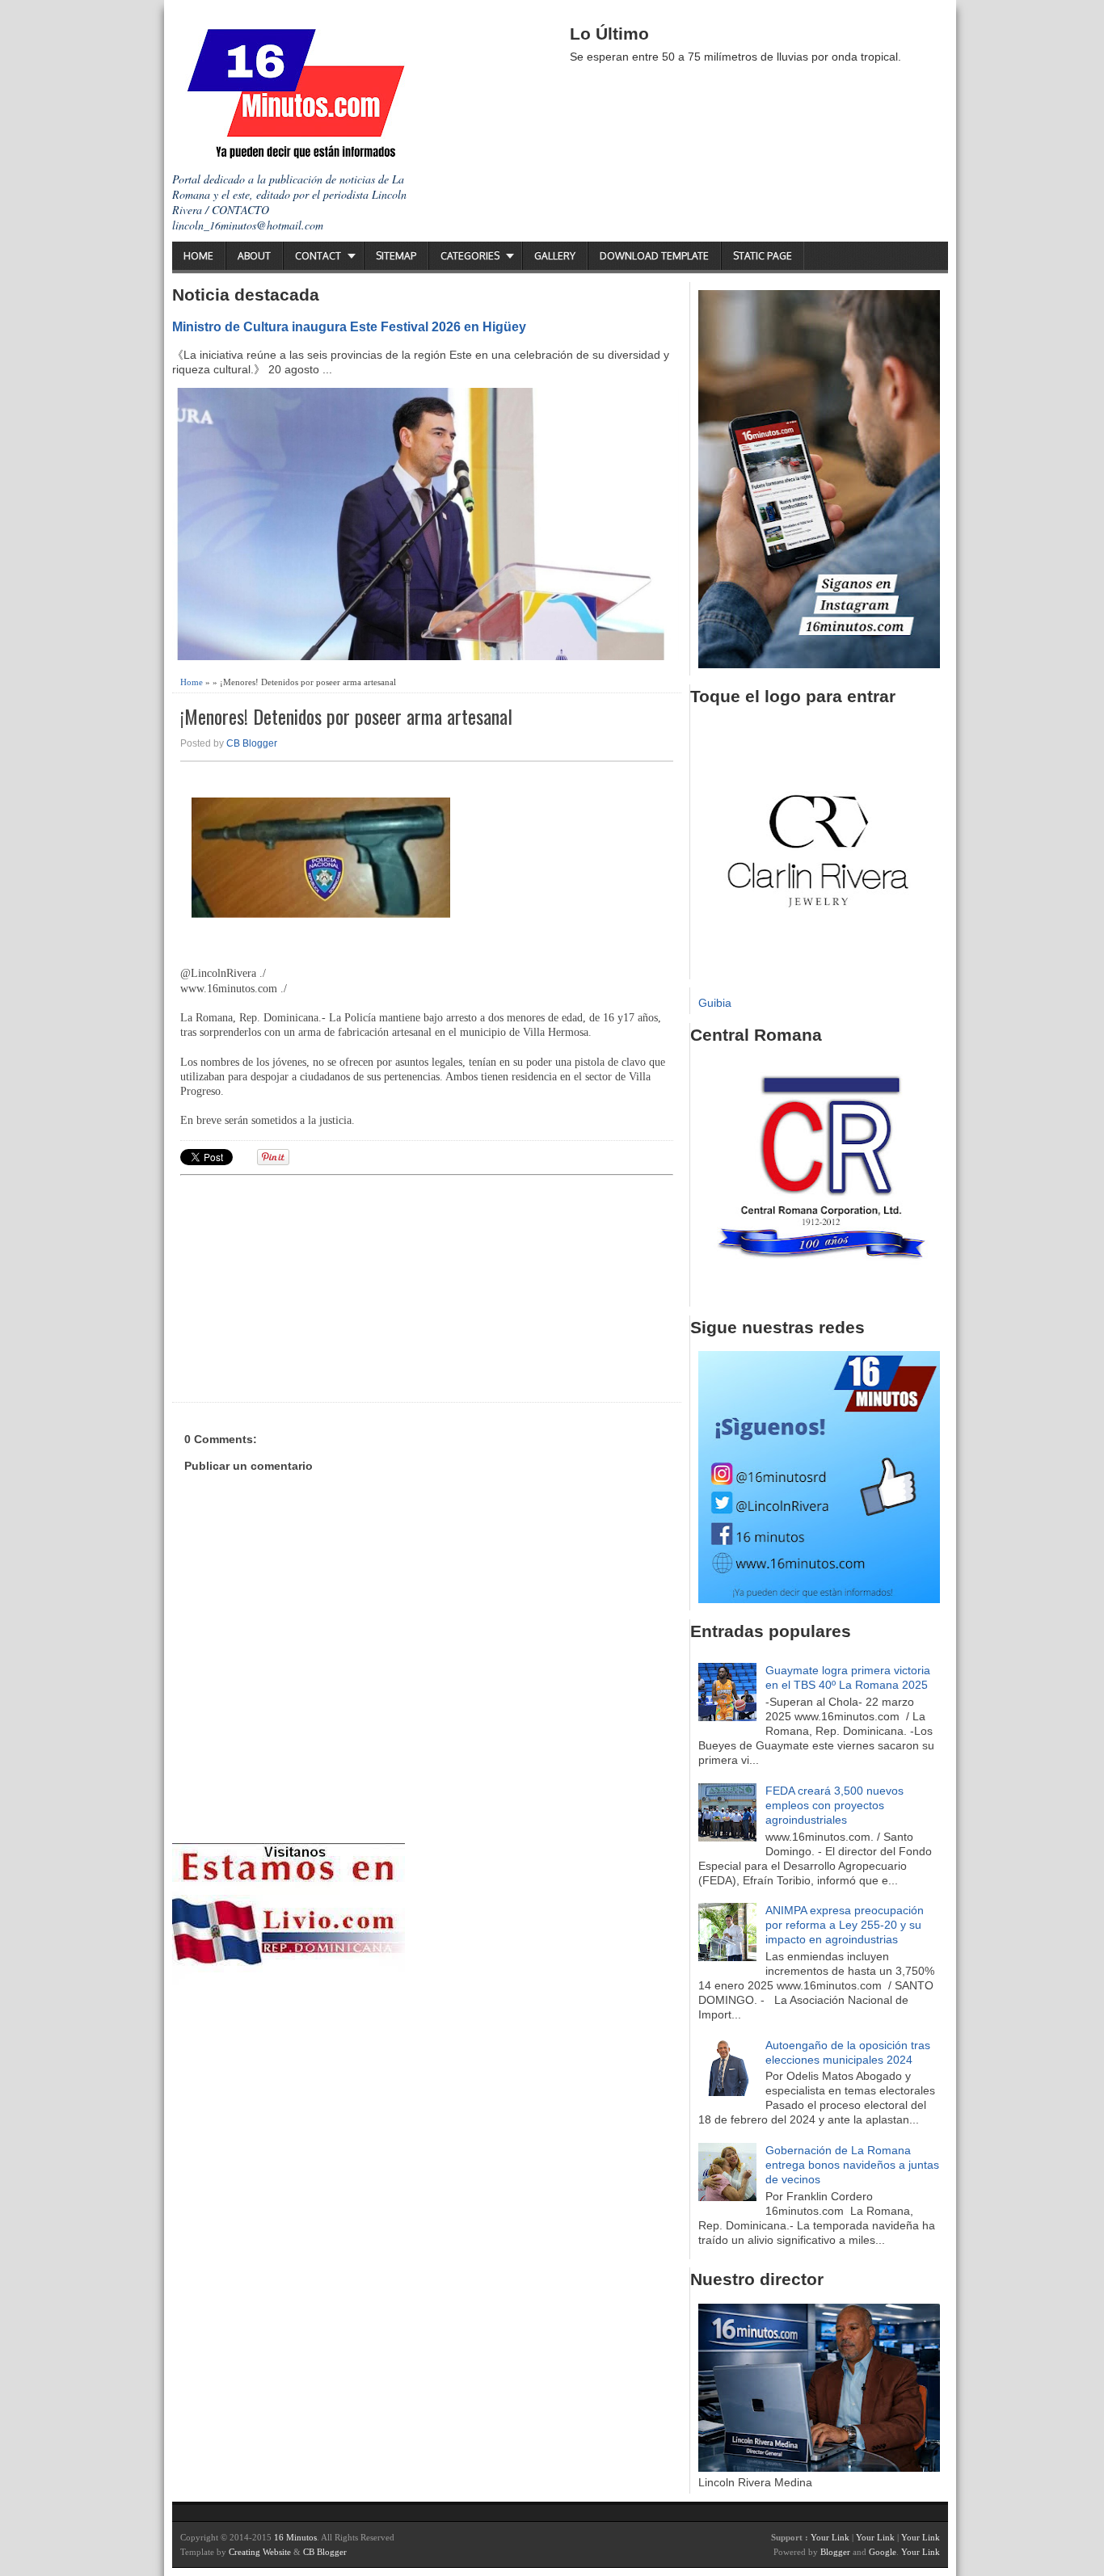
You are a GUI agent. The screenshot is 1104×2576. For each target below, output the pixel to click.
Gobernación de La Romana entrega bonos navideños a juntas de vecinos (852, 2165)
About (254, 256)
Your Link (830, 2537)
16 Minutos (295, 2537)
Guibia (715, 1003)
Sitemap (396, 256)
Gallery (555, 256)
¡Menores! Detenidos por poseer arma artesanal (346, 716)
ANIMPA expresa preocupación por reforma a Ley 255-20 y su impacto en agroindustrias (845, 1925)
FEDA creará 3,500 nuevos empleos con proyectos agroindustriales (834, 1805)
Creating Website (260, 2552)
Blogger (835, 2552)
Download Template (654, 256)
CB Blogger (252, 743)
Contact (318, 256)
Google (883, 2552)
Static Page (763, 256)
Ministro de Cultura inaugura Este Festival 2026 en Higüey (349, 326)
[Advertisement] (305, 1286)
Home (198, 256)
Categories (470, 256)
